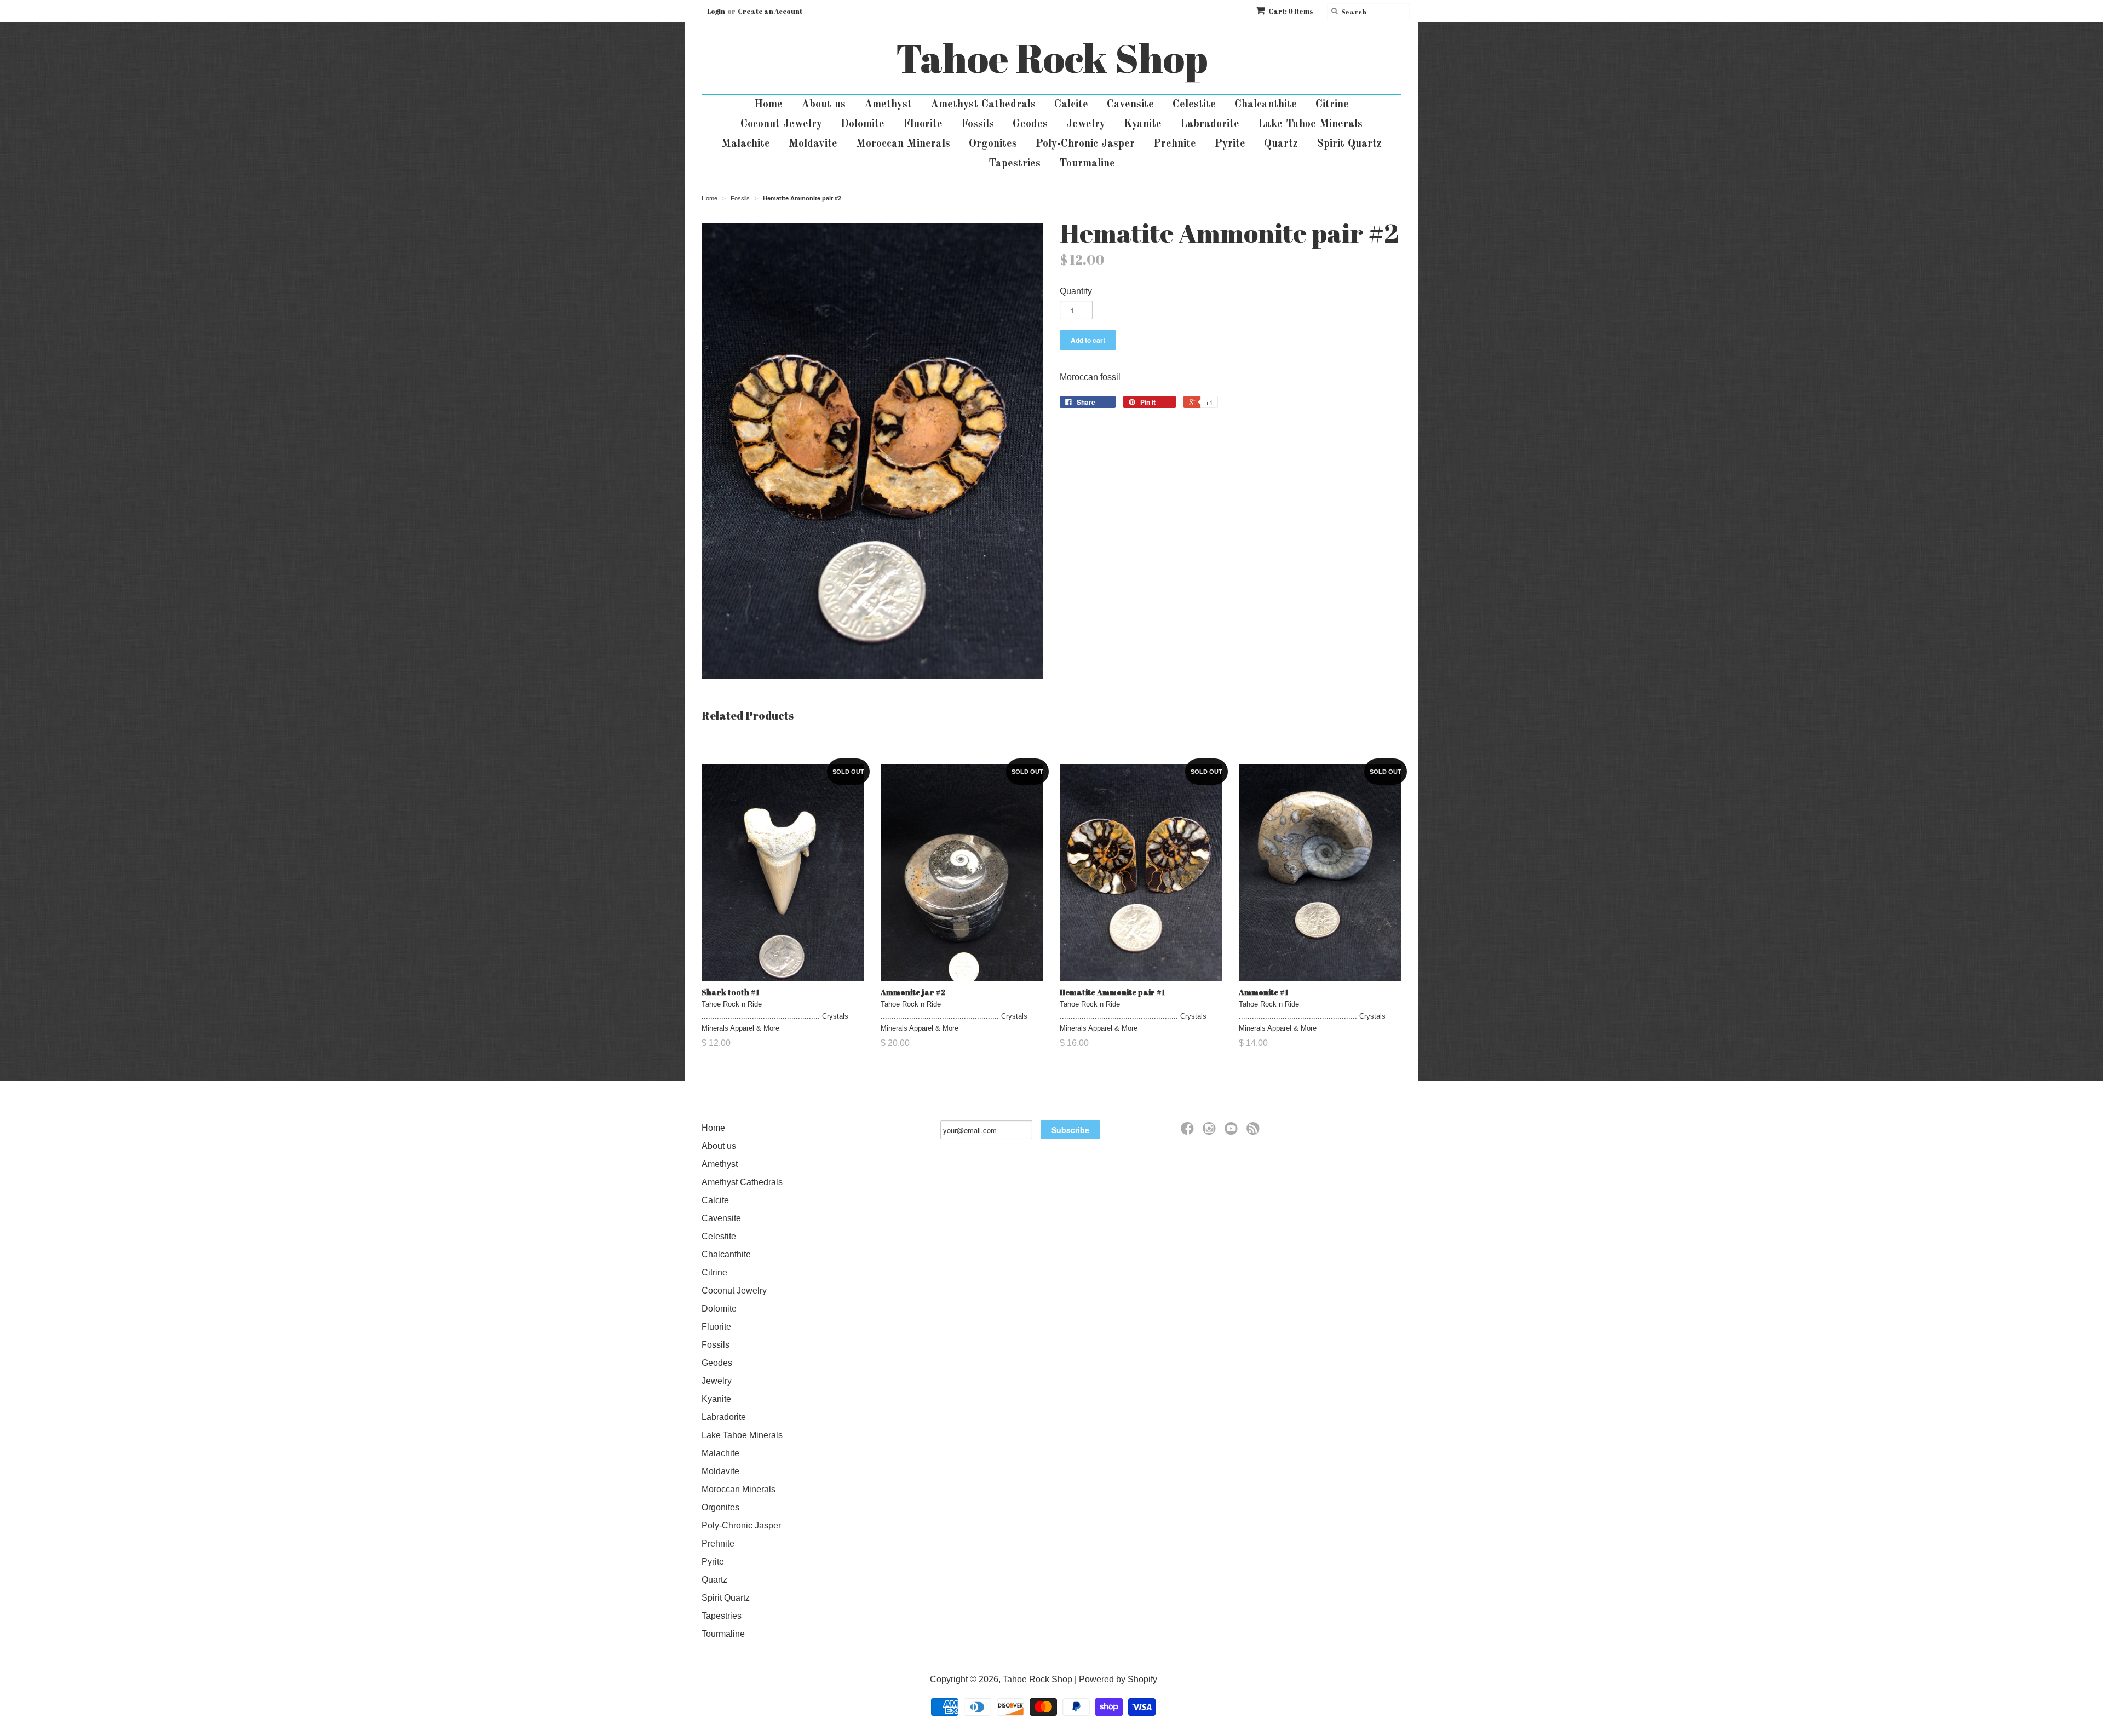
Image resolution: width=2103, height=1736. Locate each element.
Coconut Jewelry (781, 124)
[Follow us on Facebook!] (1189, 1132)
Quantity (1076, 291)
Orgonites (993, 144)
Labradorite (1210, 124)
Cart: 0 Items (1291, 11)
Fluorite (923, 124)
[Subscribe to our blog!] (1255, 1132)
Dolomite (863, 124)
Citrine (1332, 105)
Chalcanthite (1266, 105)
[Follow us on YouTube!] (1233, 1132)
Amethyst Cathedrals (983, 105)
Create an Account (770, 11)
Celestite (1194, 105)
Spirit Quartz (1349, 144)
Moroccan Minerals (903, 144)
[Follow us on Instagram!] (1211, 1132)
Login (716, 11)
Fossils (978, 124)
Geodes (1030, 124)
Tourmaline (1087, 164)
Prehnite (1175, 144)
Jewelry (1086, 124)
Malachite (746, 144)
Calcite (1071, 105)
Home (768, 105)
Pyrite (1230, 144)
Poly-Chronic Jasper (1085, 144)
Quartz (1281, 144)
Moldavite (813, 144)
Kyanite (1143, 124)
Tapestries (1015, 164)
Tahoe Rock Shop (1052, 58)
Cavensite (1130, 105)
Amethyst (888, 105)
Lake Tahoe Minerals (1310, 124)
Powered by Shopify (1118, 1679)
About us (823, 105)
